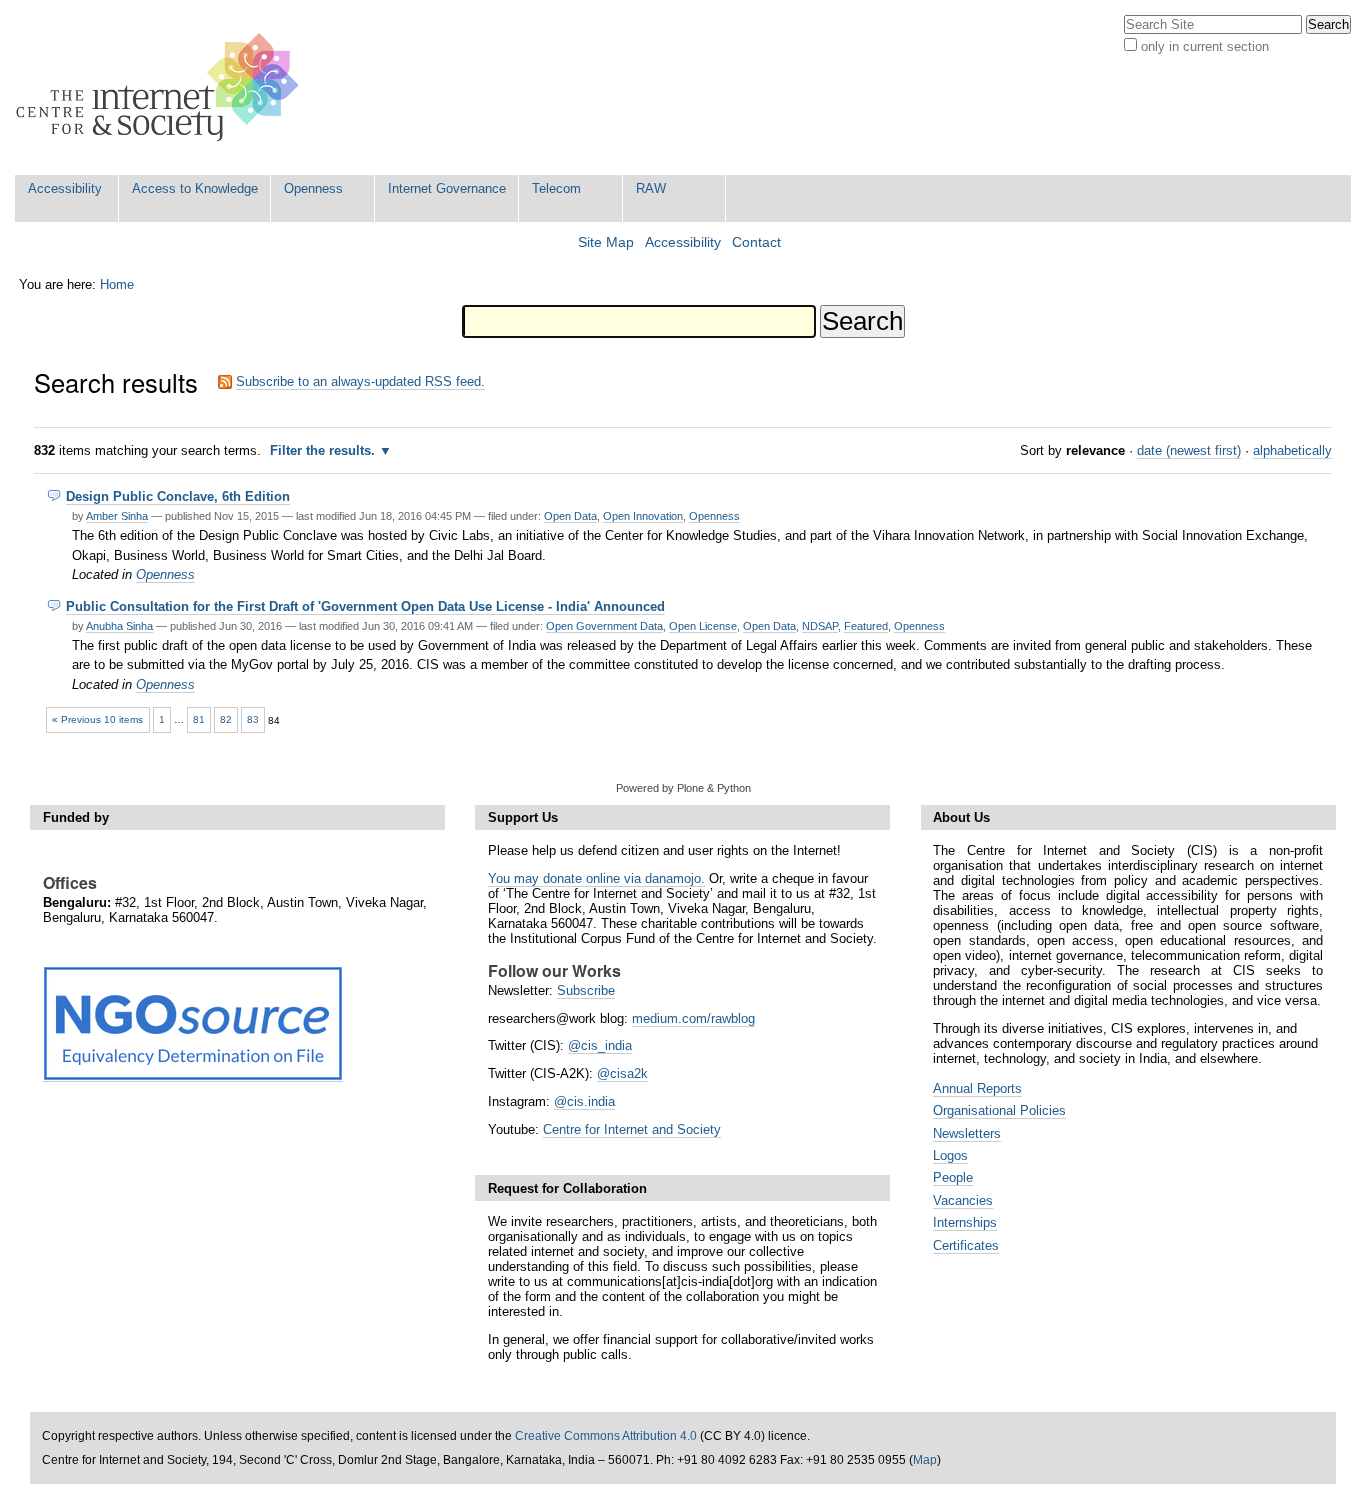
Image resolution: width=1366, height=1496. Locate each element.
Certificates (966, 1245)
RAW (651, 188)
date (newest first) (1189, 450)
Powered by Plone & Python (683, 788)
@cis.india (584, 1101)
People (953, 1177)
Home (117, 284)
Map (925, 1460)
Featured (866, 626)
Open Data (570, 516)
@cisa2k (622, 1073)
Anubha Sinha (119, 626)
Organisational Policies (999, 1110)
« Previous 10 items (97, 719)
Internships (965, 1222)
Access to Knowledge (195, 188)
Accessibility (65, 188)
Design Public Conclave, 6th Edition (178, 496)
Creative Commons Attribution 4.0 (606, 1436)
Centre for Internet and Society (632, 1129)
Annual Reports (977, 1088)
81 (199, 719)
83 (253, 719)
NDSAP (820, 626)
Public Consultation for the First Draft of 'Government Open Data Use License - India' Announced (365, 606)
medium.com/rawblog (693, 1018)
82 (226, 719)
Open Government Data (604, 626)
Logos (950, 1155)
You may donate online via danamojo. (596, 878)
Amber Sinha (117, 516)
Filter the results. (324, 450)
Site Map (606, 242)
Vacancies (963, 1200)
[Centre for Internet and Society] (162, 87)
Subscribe (586, 990)
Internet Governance (447, 188)
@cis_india (600, 1045)
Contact (756, 242)
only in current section (1205, 46)
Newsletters (967, 1133)
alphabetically (1292, 450)
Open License (703, 626)
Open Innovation (643, 516)
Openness (313, 188)
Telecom (556, 188)
